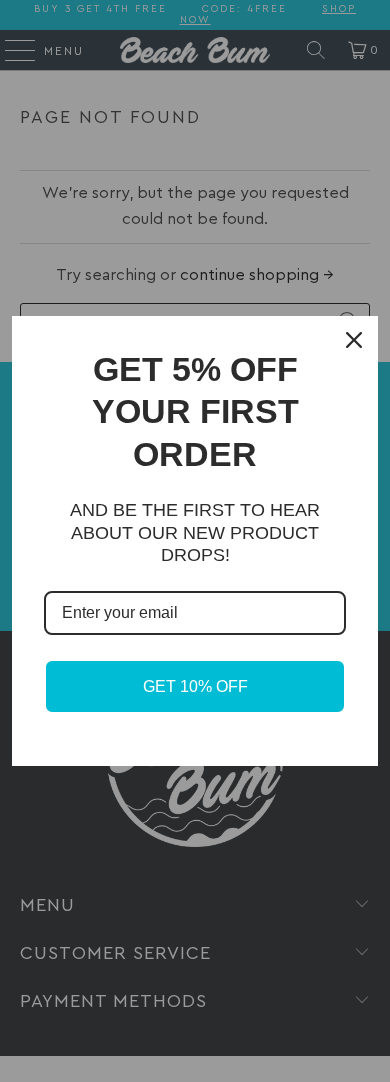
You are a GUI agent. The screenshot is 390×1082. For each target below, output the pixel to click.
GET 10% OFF (195, 686)
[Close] (354, 340)
